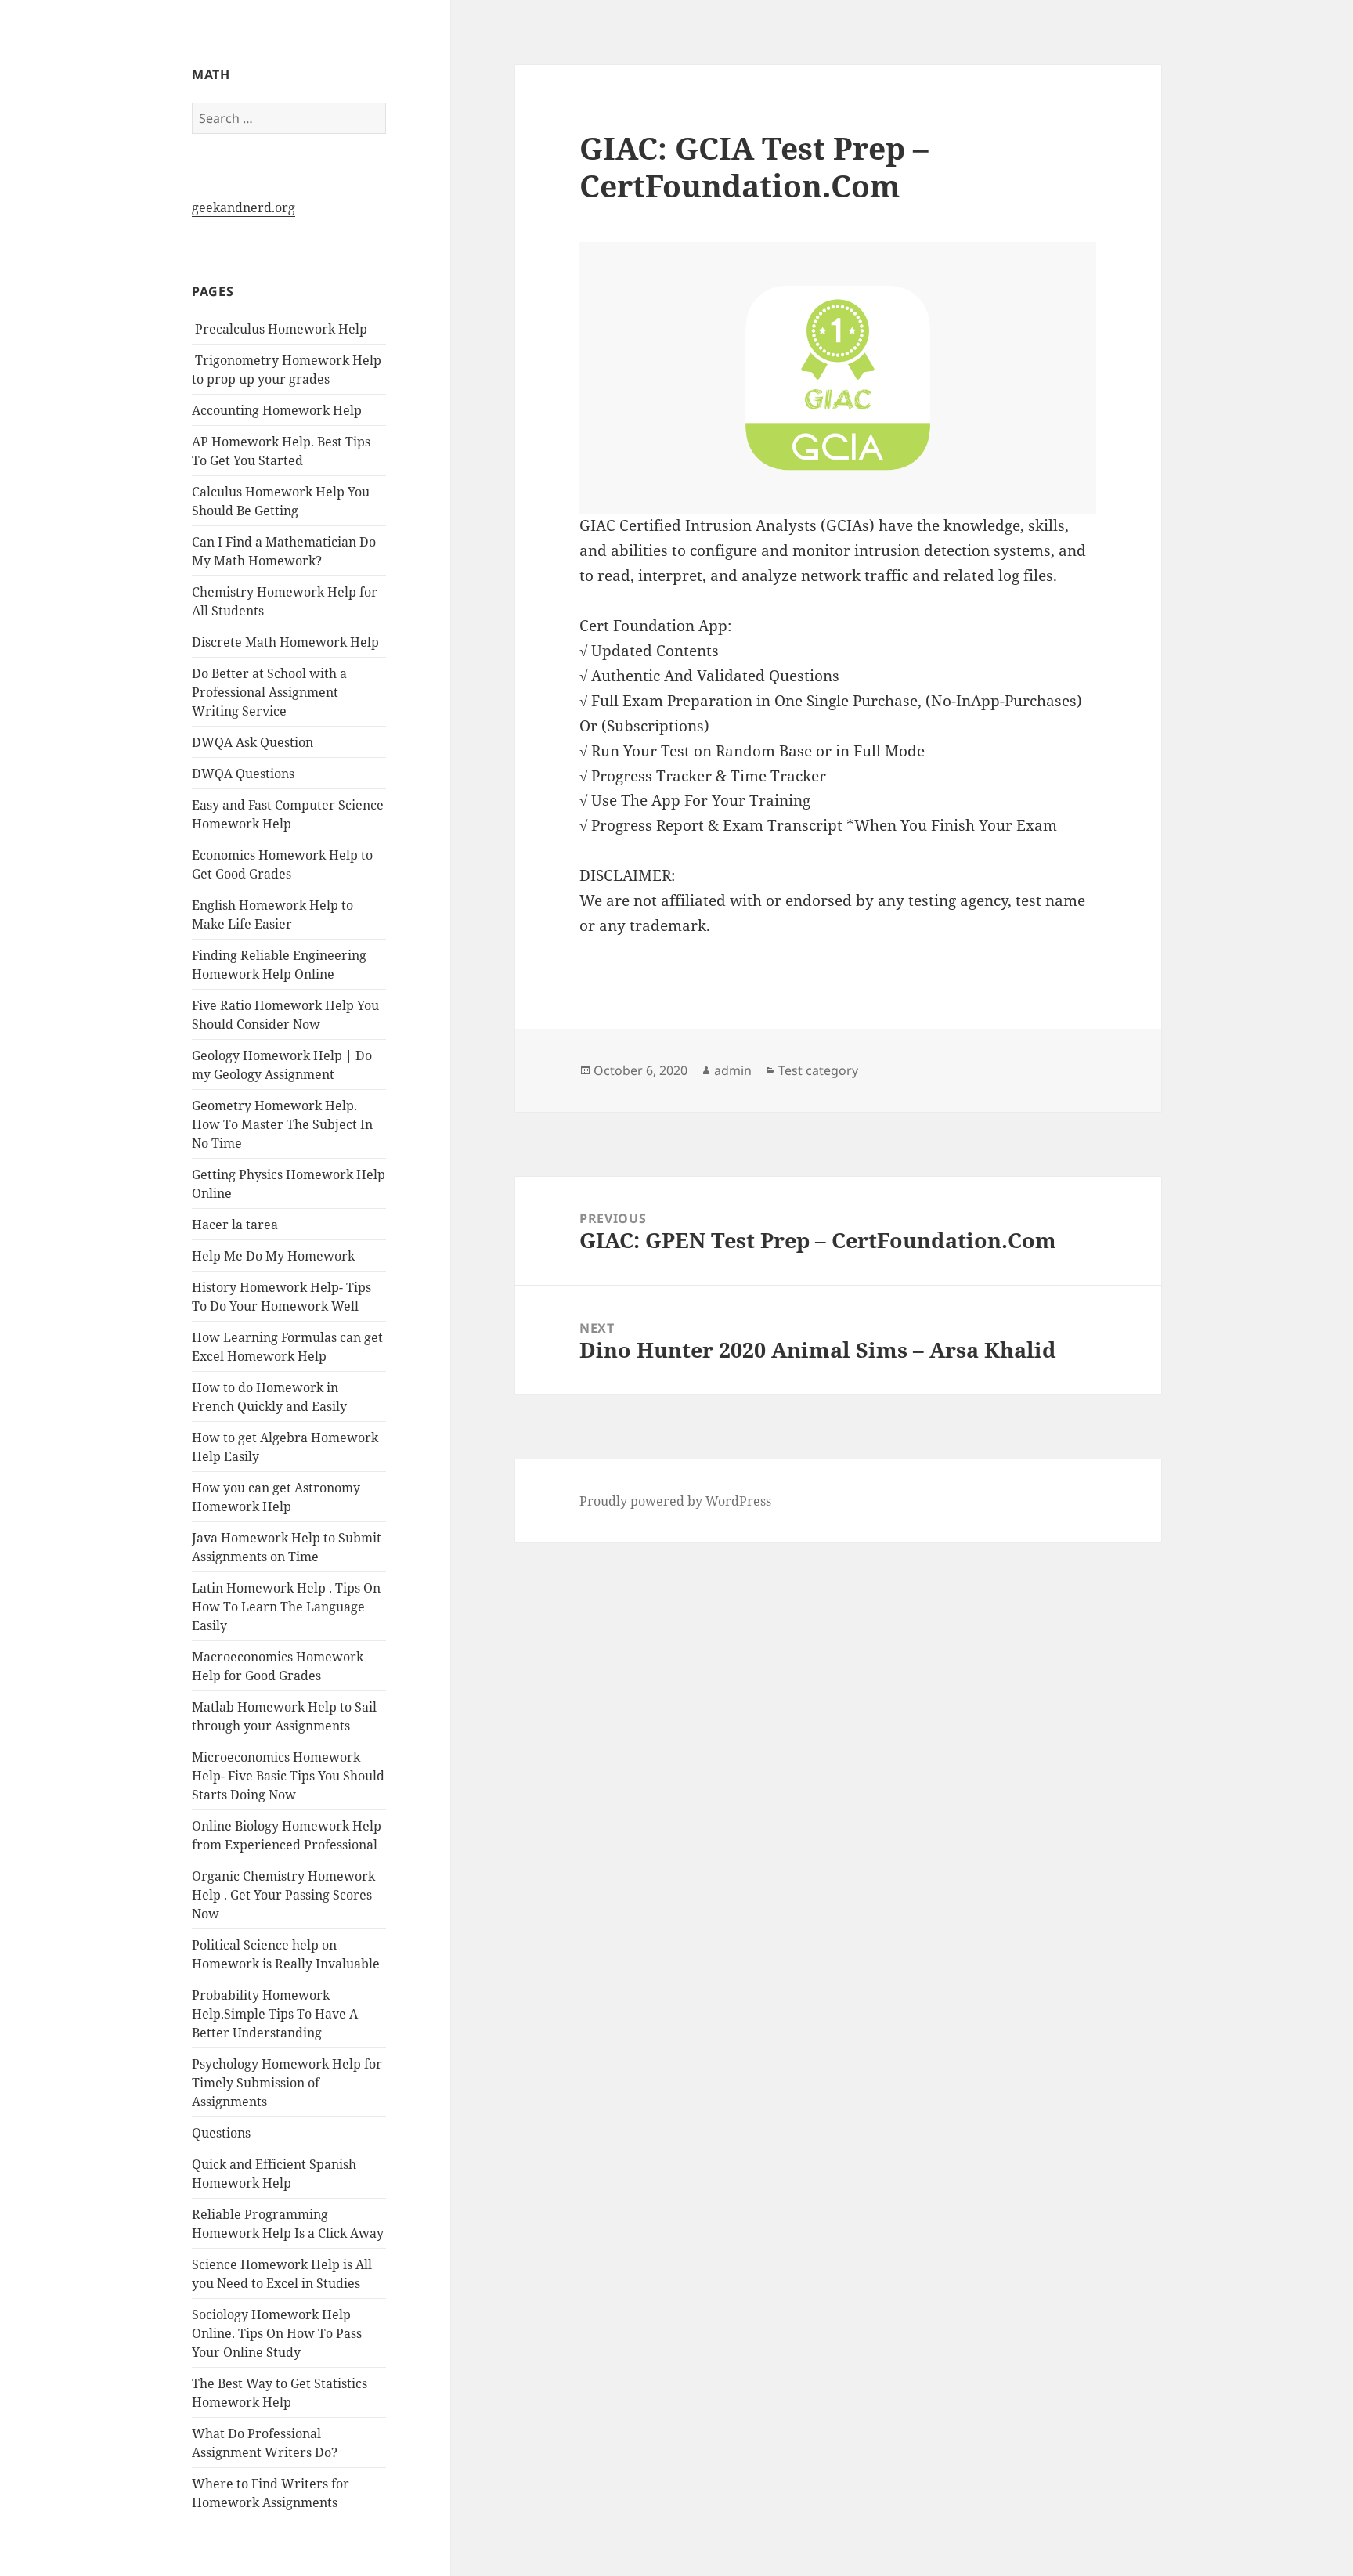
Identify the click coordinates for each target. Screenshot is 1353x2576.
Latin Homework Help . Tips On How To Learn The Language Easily (286, 1607)
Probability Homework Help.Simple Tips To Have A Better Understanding (275, 2014)
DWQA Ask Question (253, 742)
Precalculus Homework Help (280, 329)
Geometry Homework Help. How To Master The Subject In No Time (282, 1124)
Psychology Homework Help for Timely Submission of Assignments (287, 2083)
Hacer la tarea (235, 1225)
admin (733, 1070)
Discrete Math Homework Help (285, 642)
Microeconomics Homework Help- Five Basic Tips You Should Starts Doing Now (288, 1776)
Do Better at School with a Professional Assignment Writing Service (269, 692)
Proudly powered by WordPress (675, 1501)
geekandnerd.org (244, 207)
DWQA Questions (243, 774)
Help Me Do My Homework (273, 1256)
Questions (221, 2133)
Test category (818, 1070)
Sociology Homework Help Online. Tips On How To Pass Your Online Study (277, 2333)
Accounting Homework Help (277, 410)
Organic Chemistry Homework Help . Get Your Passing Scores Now (283, 1895)
